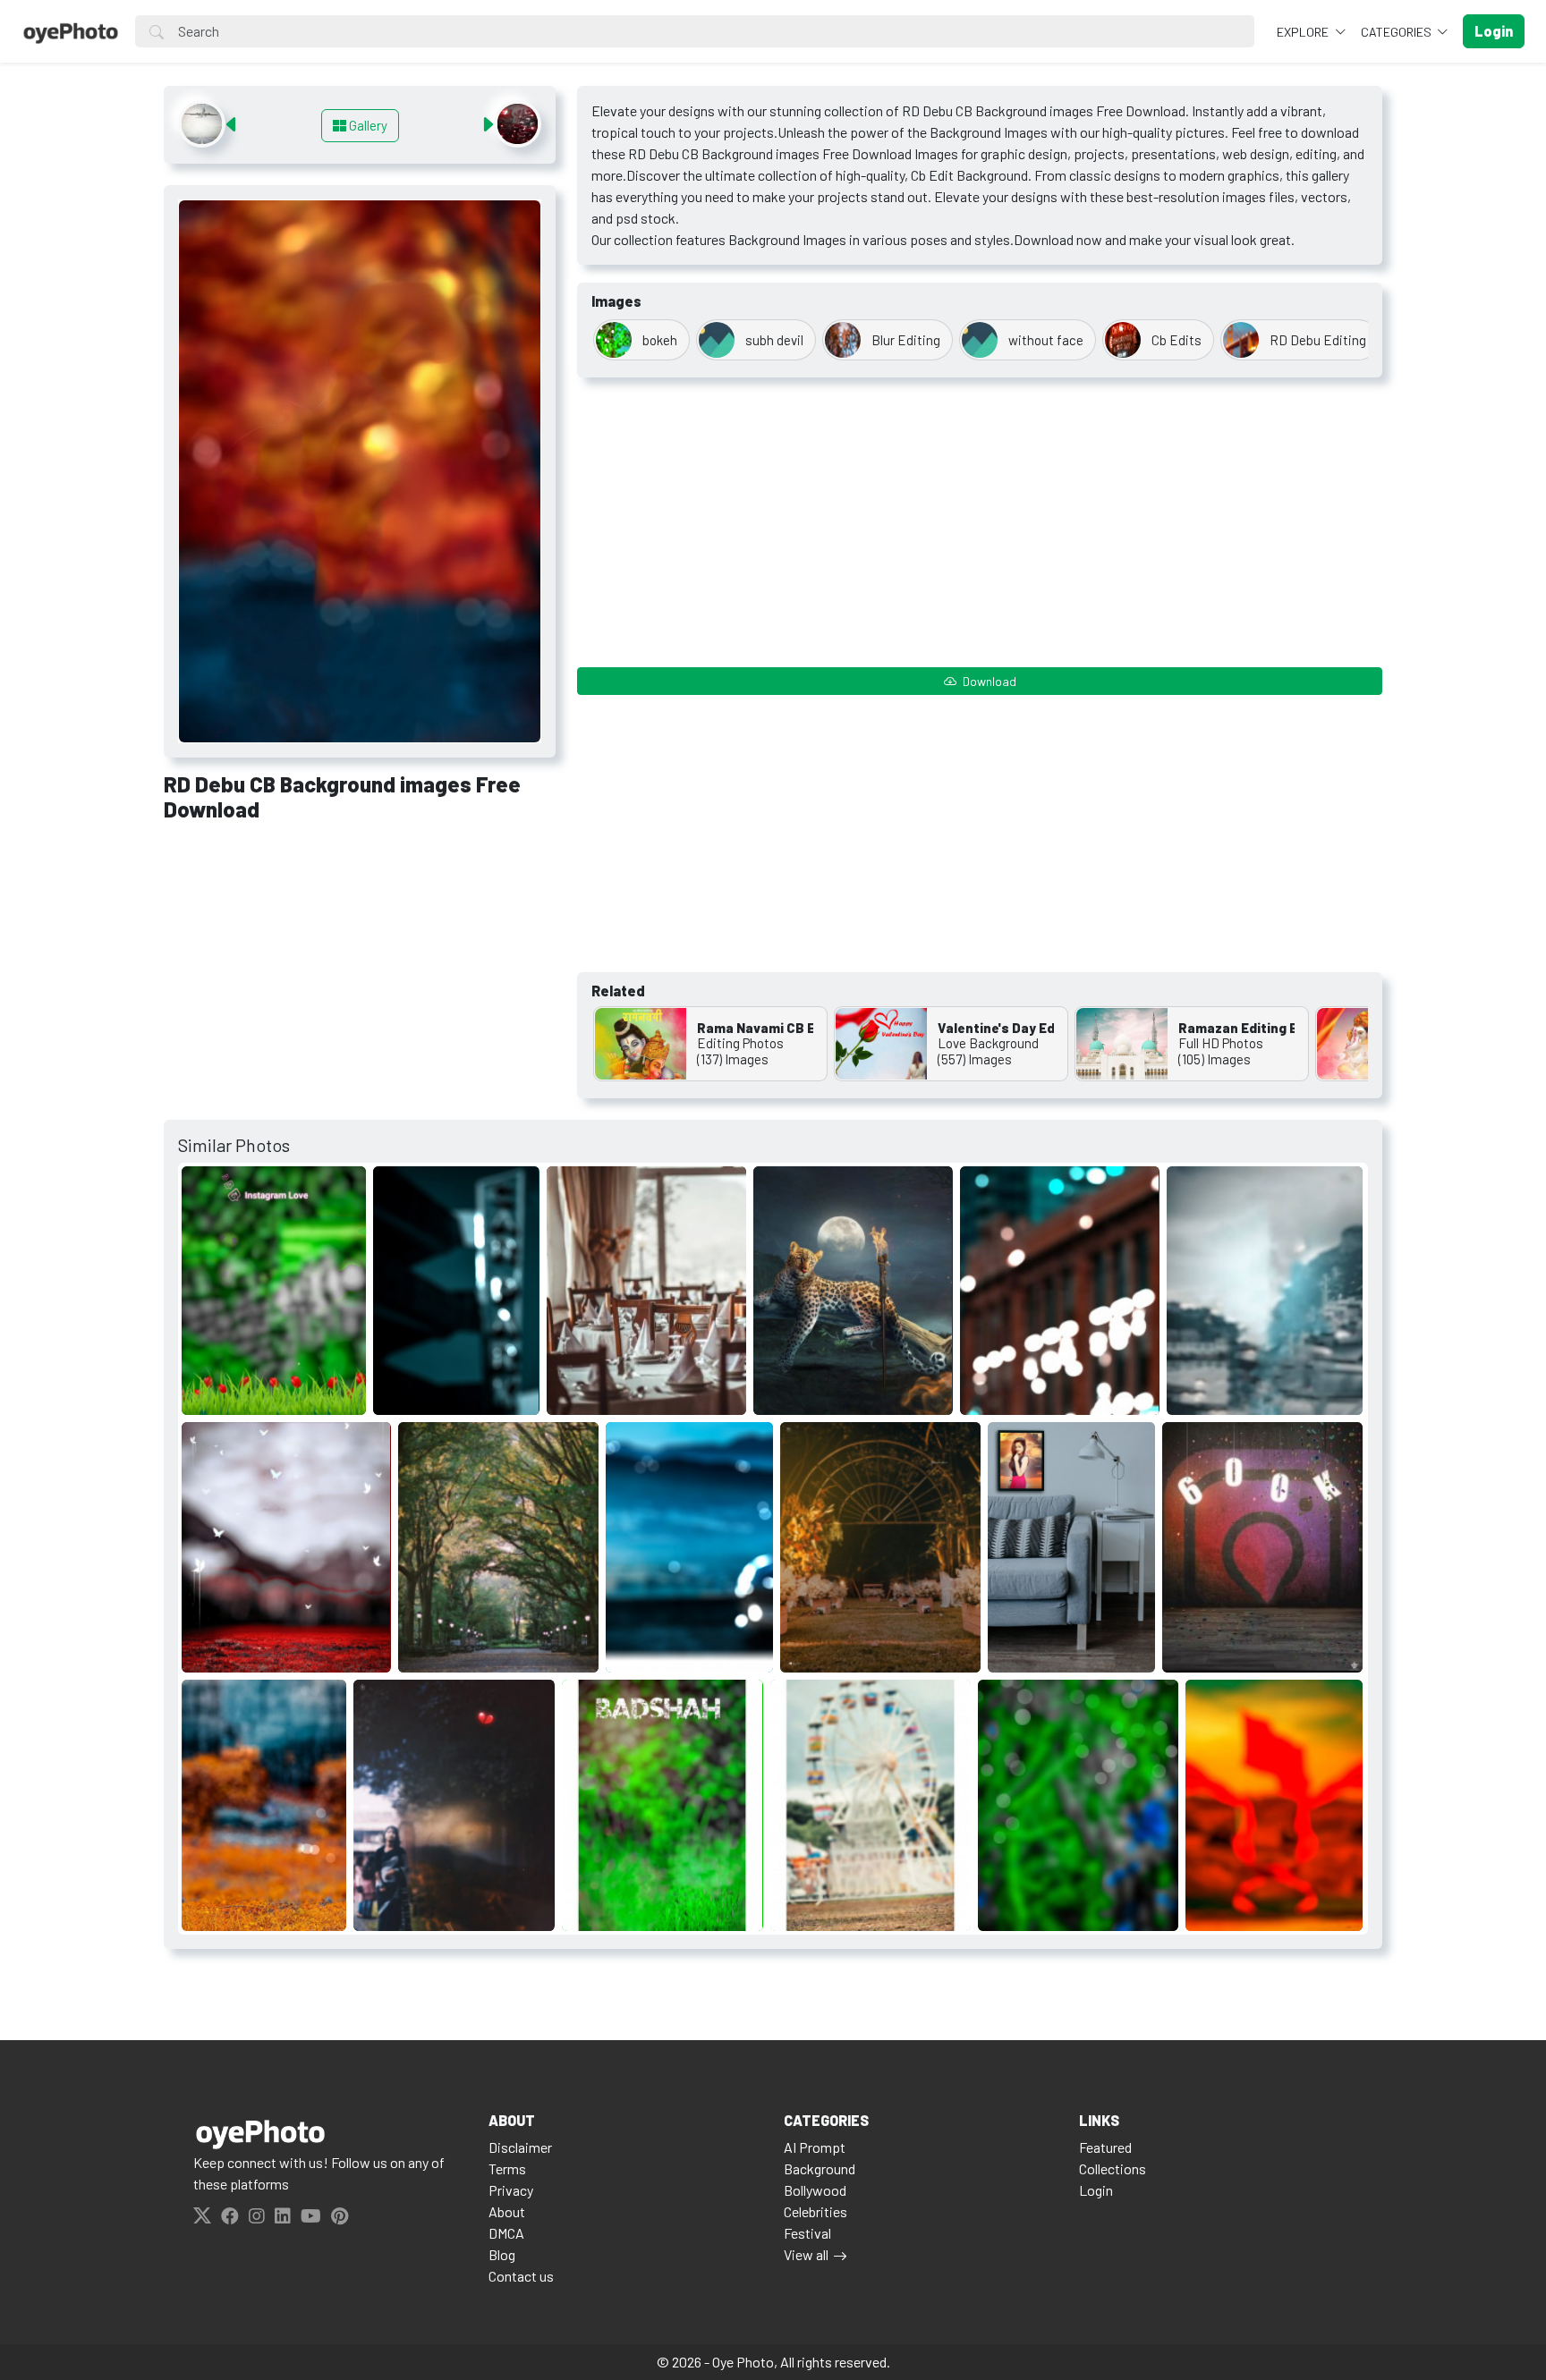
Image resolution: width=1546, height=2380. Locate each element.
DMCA (506, 2233)
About (507, 2211)
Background (820, 2168)
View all (806, 2254)
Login (1096, 2190)
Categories (1397, 32)
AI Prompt (815, 2147)
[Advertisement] (360, 970)
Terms (507, 2168)
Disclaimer (520, 2147)
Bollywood (815, 2190)
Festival (807, 2233)
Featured (1105, 2147)
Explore (1304, 32)
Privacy (511, 2190)
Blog (502, 2254)
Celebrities (815, 2211)
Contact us (521, 2276)
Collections (1113, 2168)
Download (988, 681)
